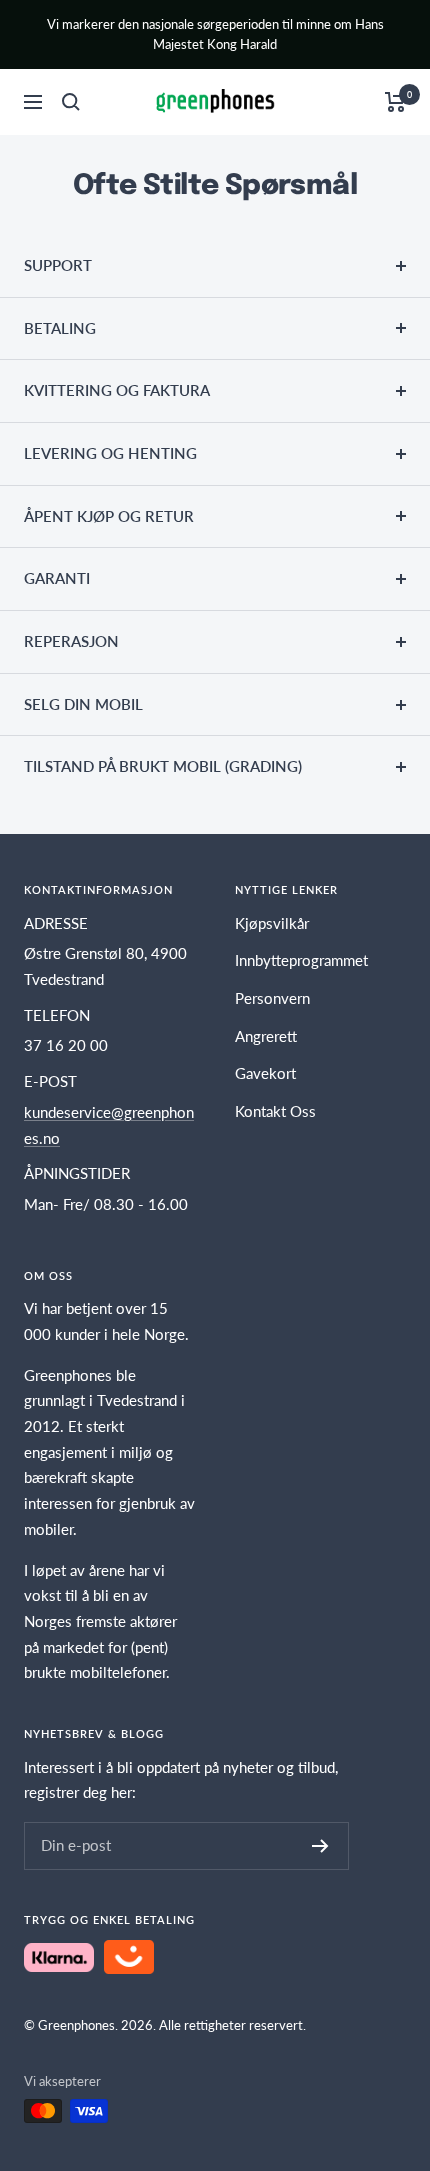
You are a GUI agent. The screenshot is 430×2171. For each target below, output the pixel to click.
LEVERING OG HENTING (110, 453)
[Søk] (71, 102)
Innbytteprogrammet (301, 960)
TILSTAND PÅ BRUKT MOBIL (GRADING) (163, 766)
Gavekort (265, 1073)
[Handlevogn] (395, 102)
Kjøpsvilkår (272, 923)
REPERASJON (71, 641)
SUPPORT (58, 265)
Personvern (272, 998)
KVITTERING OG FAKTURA (117, 390)
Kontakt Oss (275, 1111)
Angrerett (266, 1036)
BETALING (60, 328)
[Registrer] (320, 1846)
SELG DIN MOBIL (83, 704)
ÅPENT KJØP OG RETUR (109, 516)
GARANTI (57, 578)
